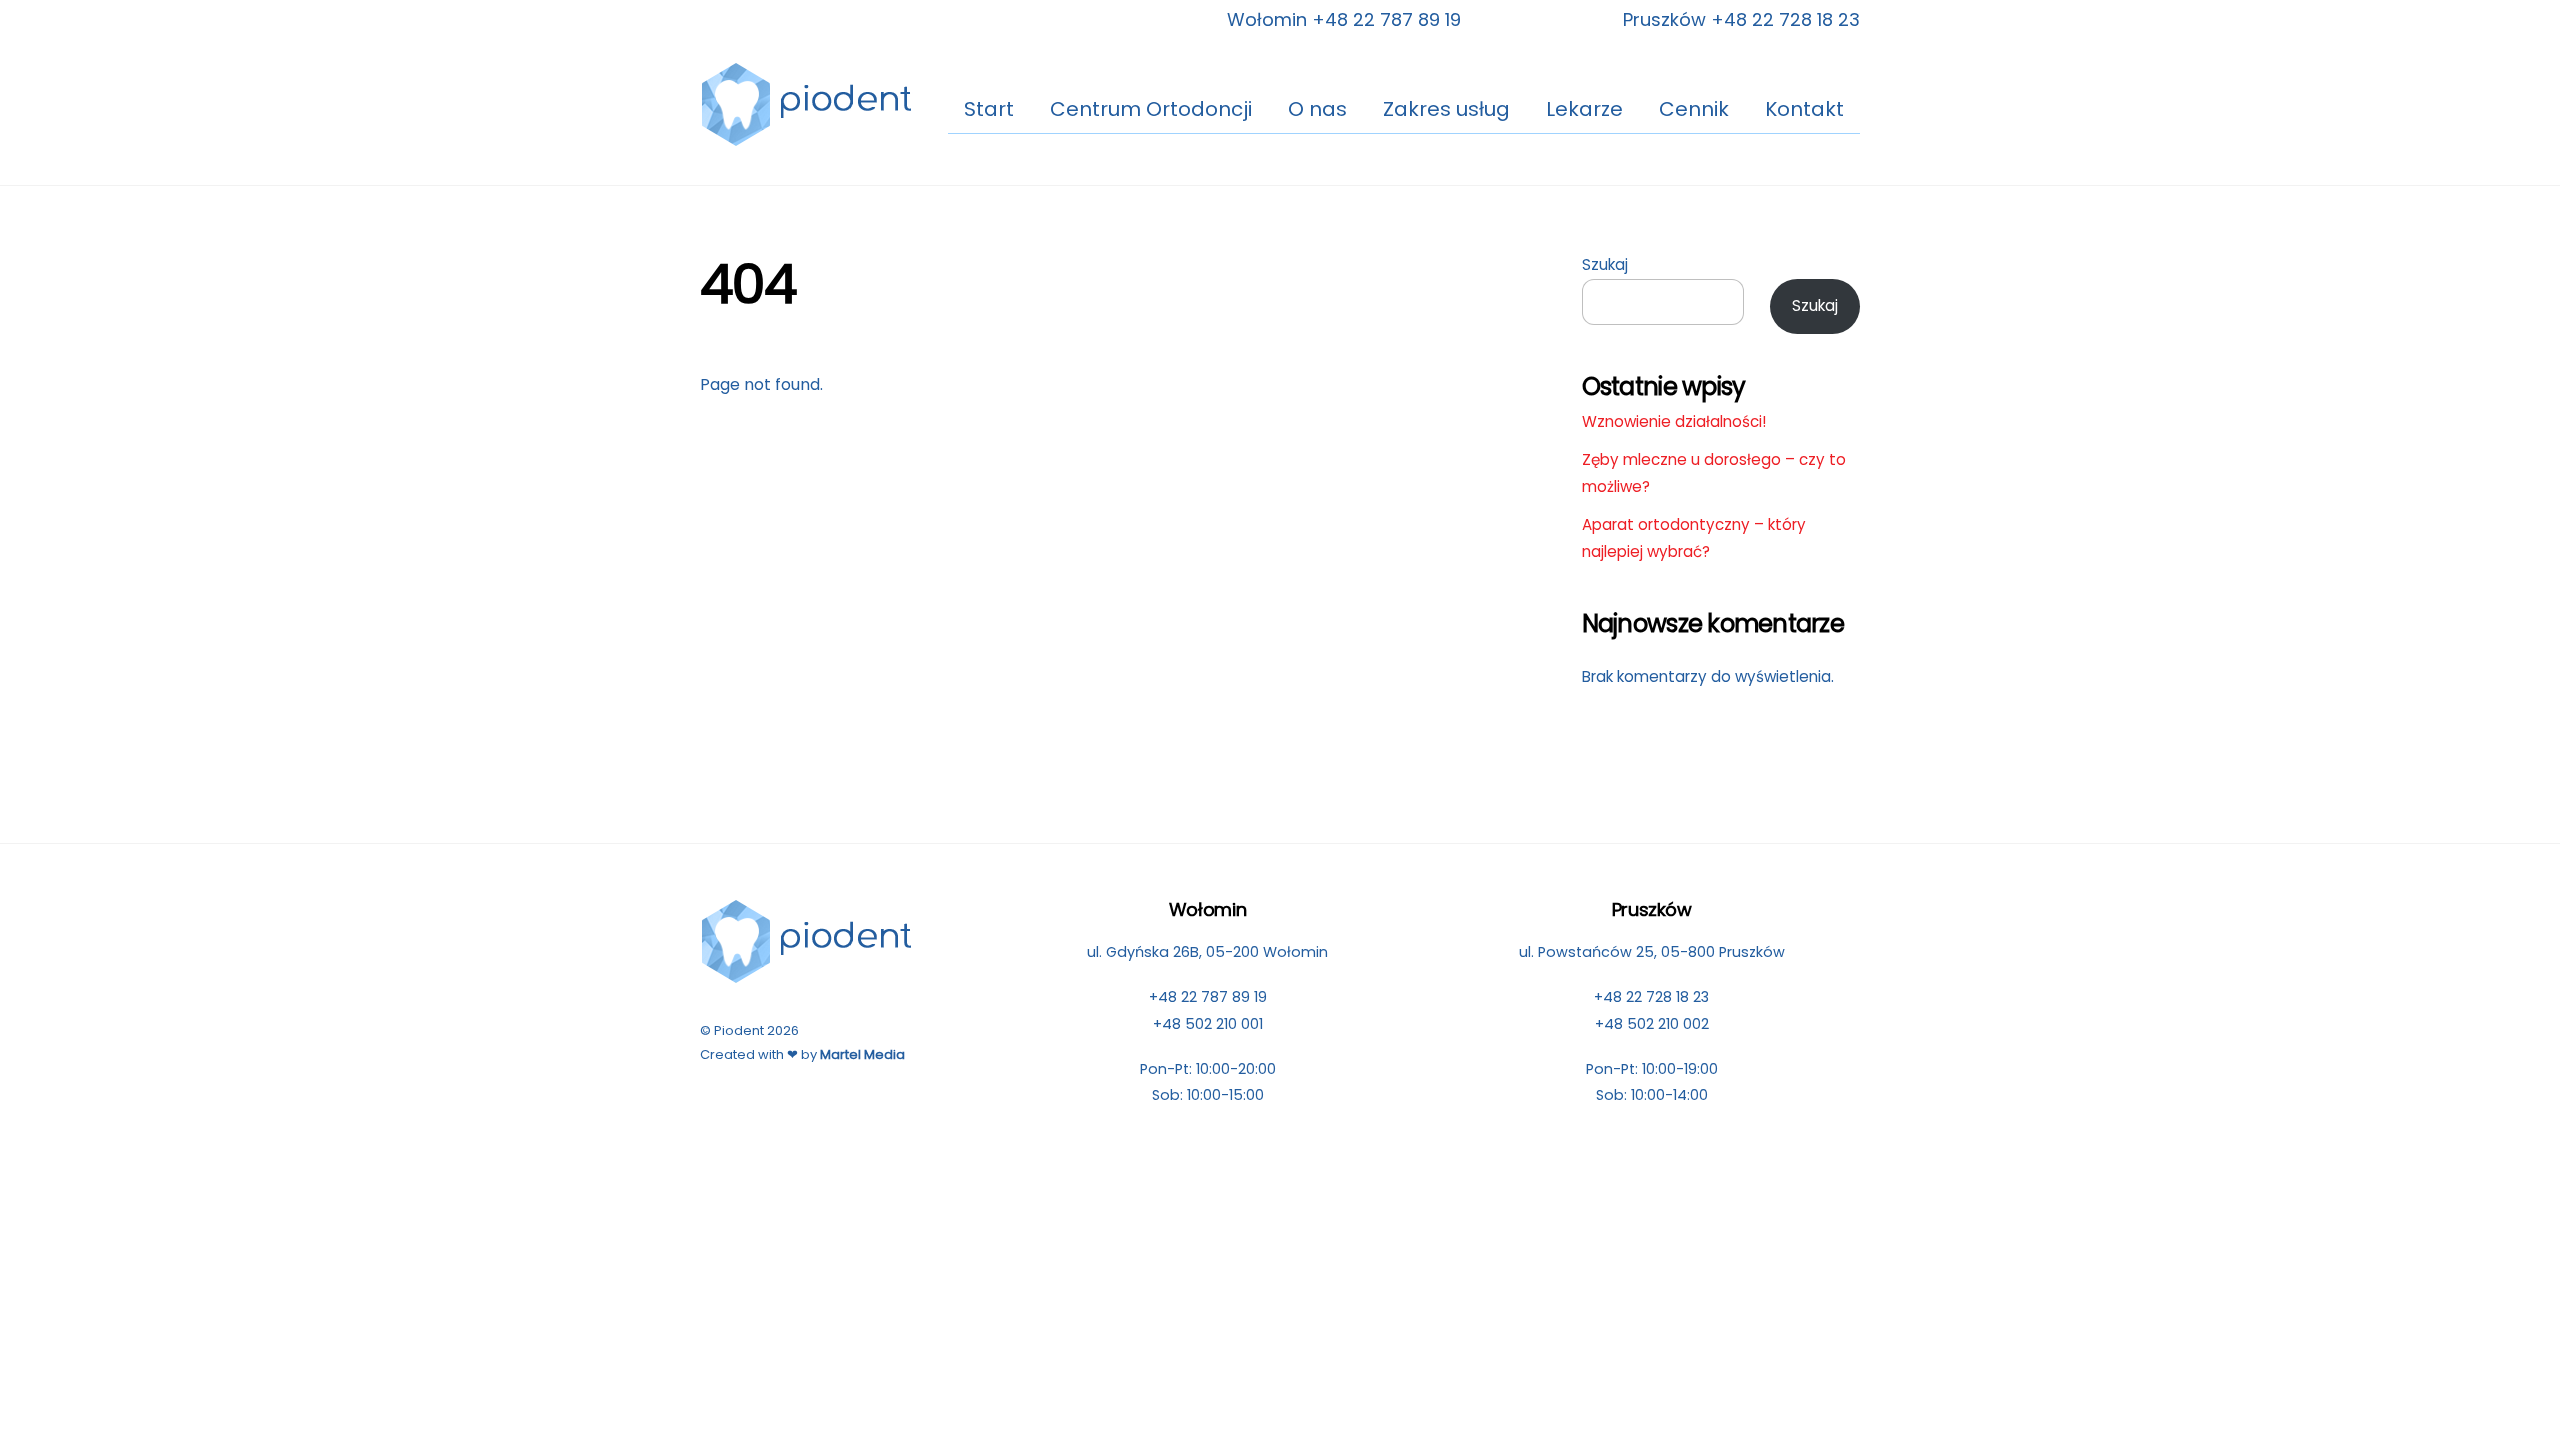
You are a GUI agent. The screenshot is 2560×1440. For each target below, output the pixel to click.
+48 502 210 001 (1208, 1024)
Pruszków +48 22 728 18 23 (1741, 19)
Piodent (739, 1030)
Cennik (1694, 109)
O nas (1317, 109)
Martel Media (862, 1054)
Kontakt (1804, 109)
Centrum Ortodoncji (1151, 109)
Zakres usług (1446, 109)
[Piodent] (807, 137)
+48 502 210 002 (1652, 1024)
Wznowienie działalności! (1674, 421)
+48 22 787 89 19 (1208, 997)
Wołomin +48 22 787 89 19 (1344, 19)
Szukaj (1605, 264)
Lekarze (1584, 109)
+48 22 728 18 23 (1651, 997)
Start (989, 109)
